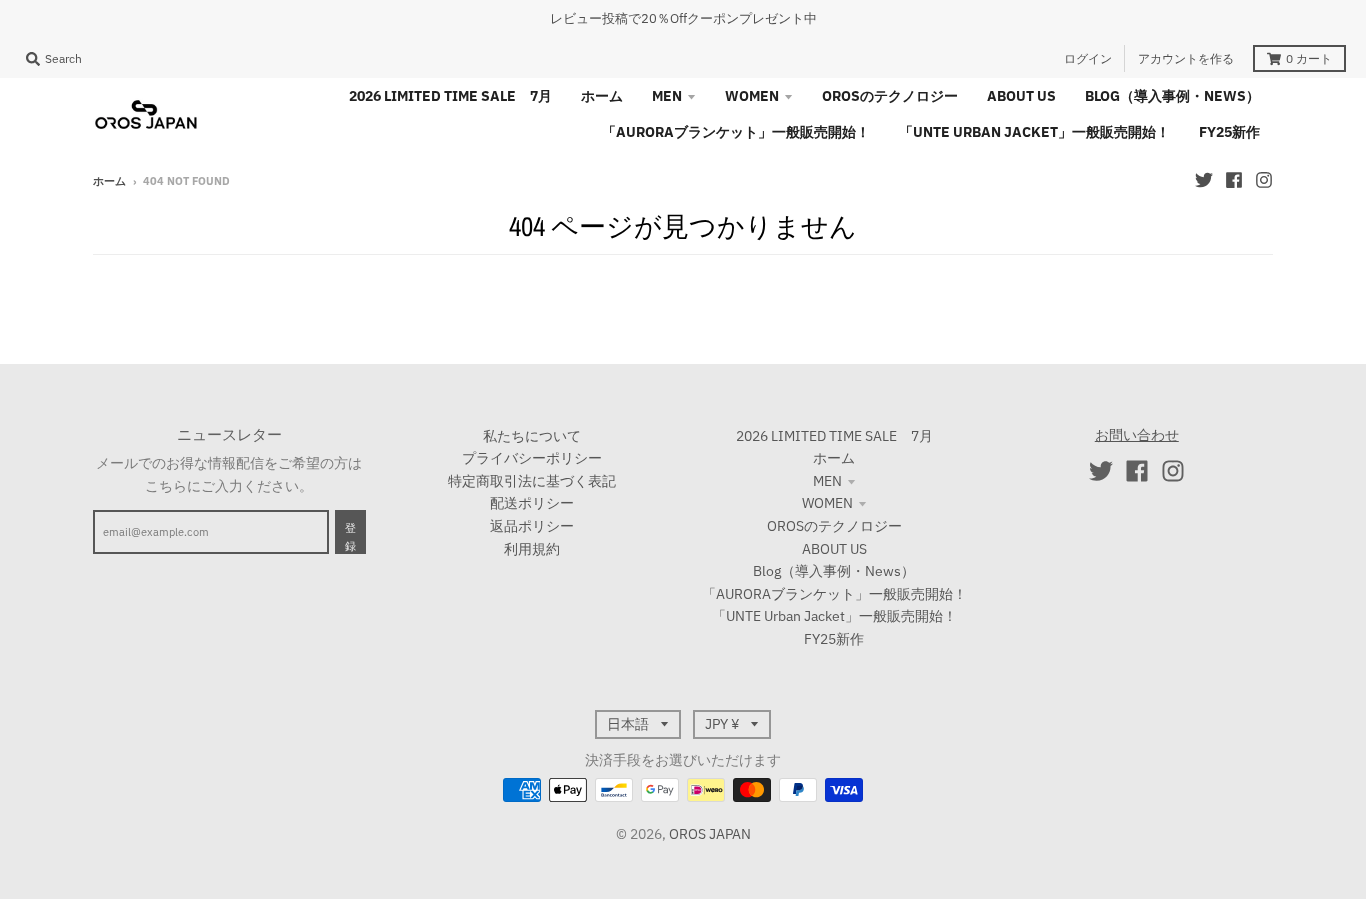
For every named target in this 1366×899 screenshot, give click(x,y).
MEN (827, 481)
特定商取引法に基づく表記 (532, 481)
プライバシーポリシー (532, 458)
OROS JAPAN (710, 834)
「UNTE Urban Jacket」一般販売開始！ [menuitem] (1034, 132)
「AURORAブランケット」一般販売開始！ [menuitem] (736, 132)
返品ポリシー (532, 526)
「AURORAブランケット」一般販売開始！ (834, 594)
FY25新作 (834, 639)
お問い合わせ (1137, 435)
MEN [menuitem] (667, 96)
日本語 (628, 724)
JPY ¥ (722, 724)
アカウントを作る (1186, 58)
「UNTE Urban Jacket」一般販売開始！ (834, 616)
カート (1309, 58)
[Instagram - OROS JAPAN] (1264, 180)
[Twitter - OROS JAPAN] (1204, 180)
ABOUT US (834, 549)
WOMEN (827, 503)
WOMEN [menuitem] (752, 96)
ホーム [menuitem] (602, 96)
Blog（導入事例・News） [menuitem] (1172, 96)
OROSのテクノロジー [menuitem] (890, 96)
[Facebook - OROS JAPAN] (1234, 180)
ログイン (1088, 58)
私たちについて (532, 436)
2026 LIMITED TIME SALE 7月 (834, 436)
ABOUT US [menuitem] (1021, 96)
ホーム (109, 181)
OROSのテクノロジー (834, 526)
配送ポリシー (532, 503)
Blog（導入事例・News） (834, 571)
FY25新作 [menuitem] (1229, 132)
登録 (350, 537)
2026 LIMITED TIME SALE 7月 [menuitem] (450, 96)
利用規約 (532, 549)
